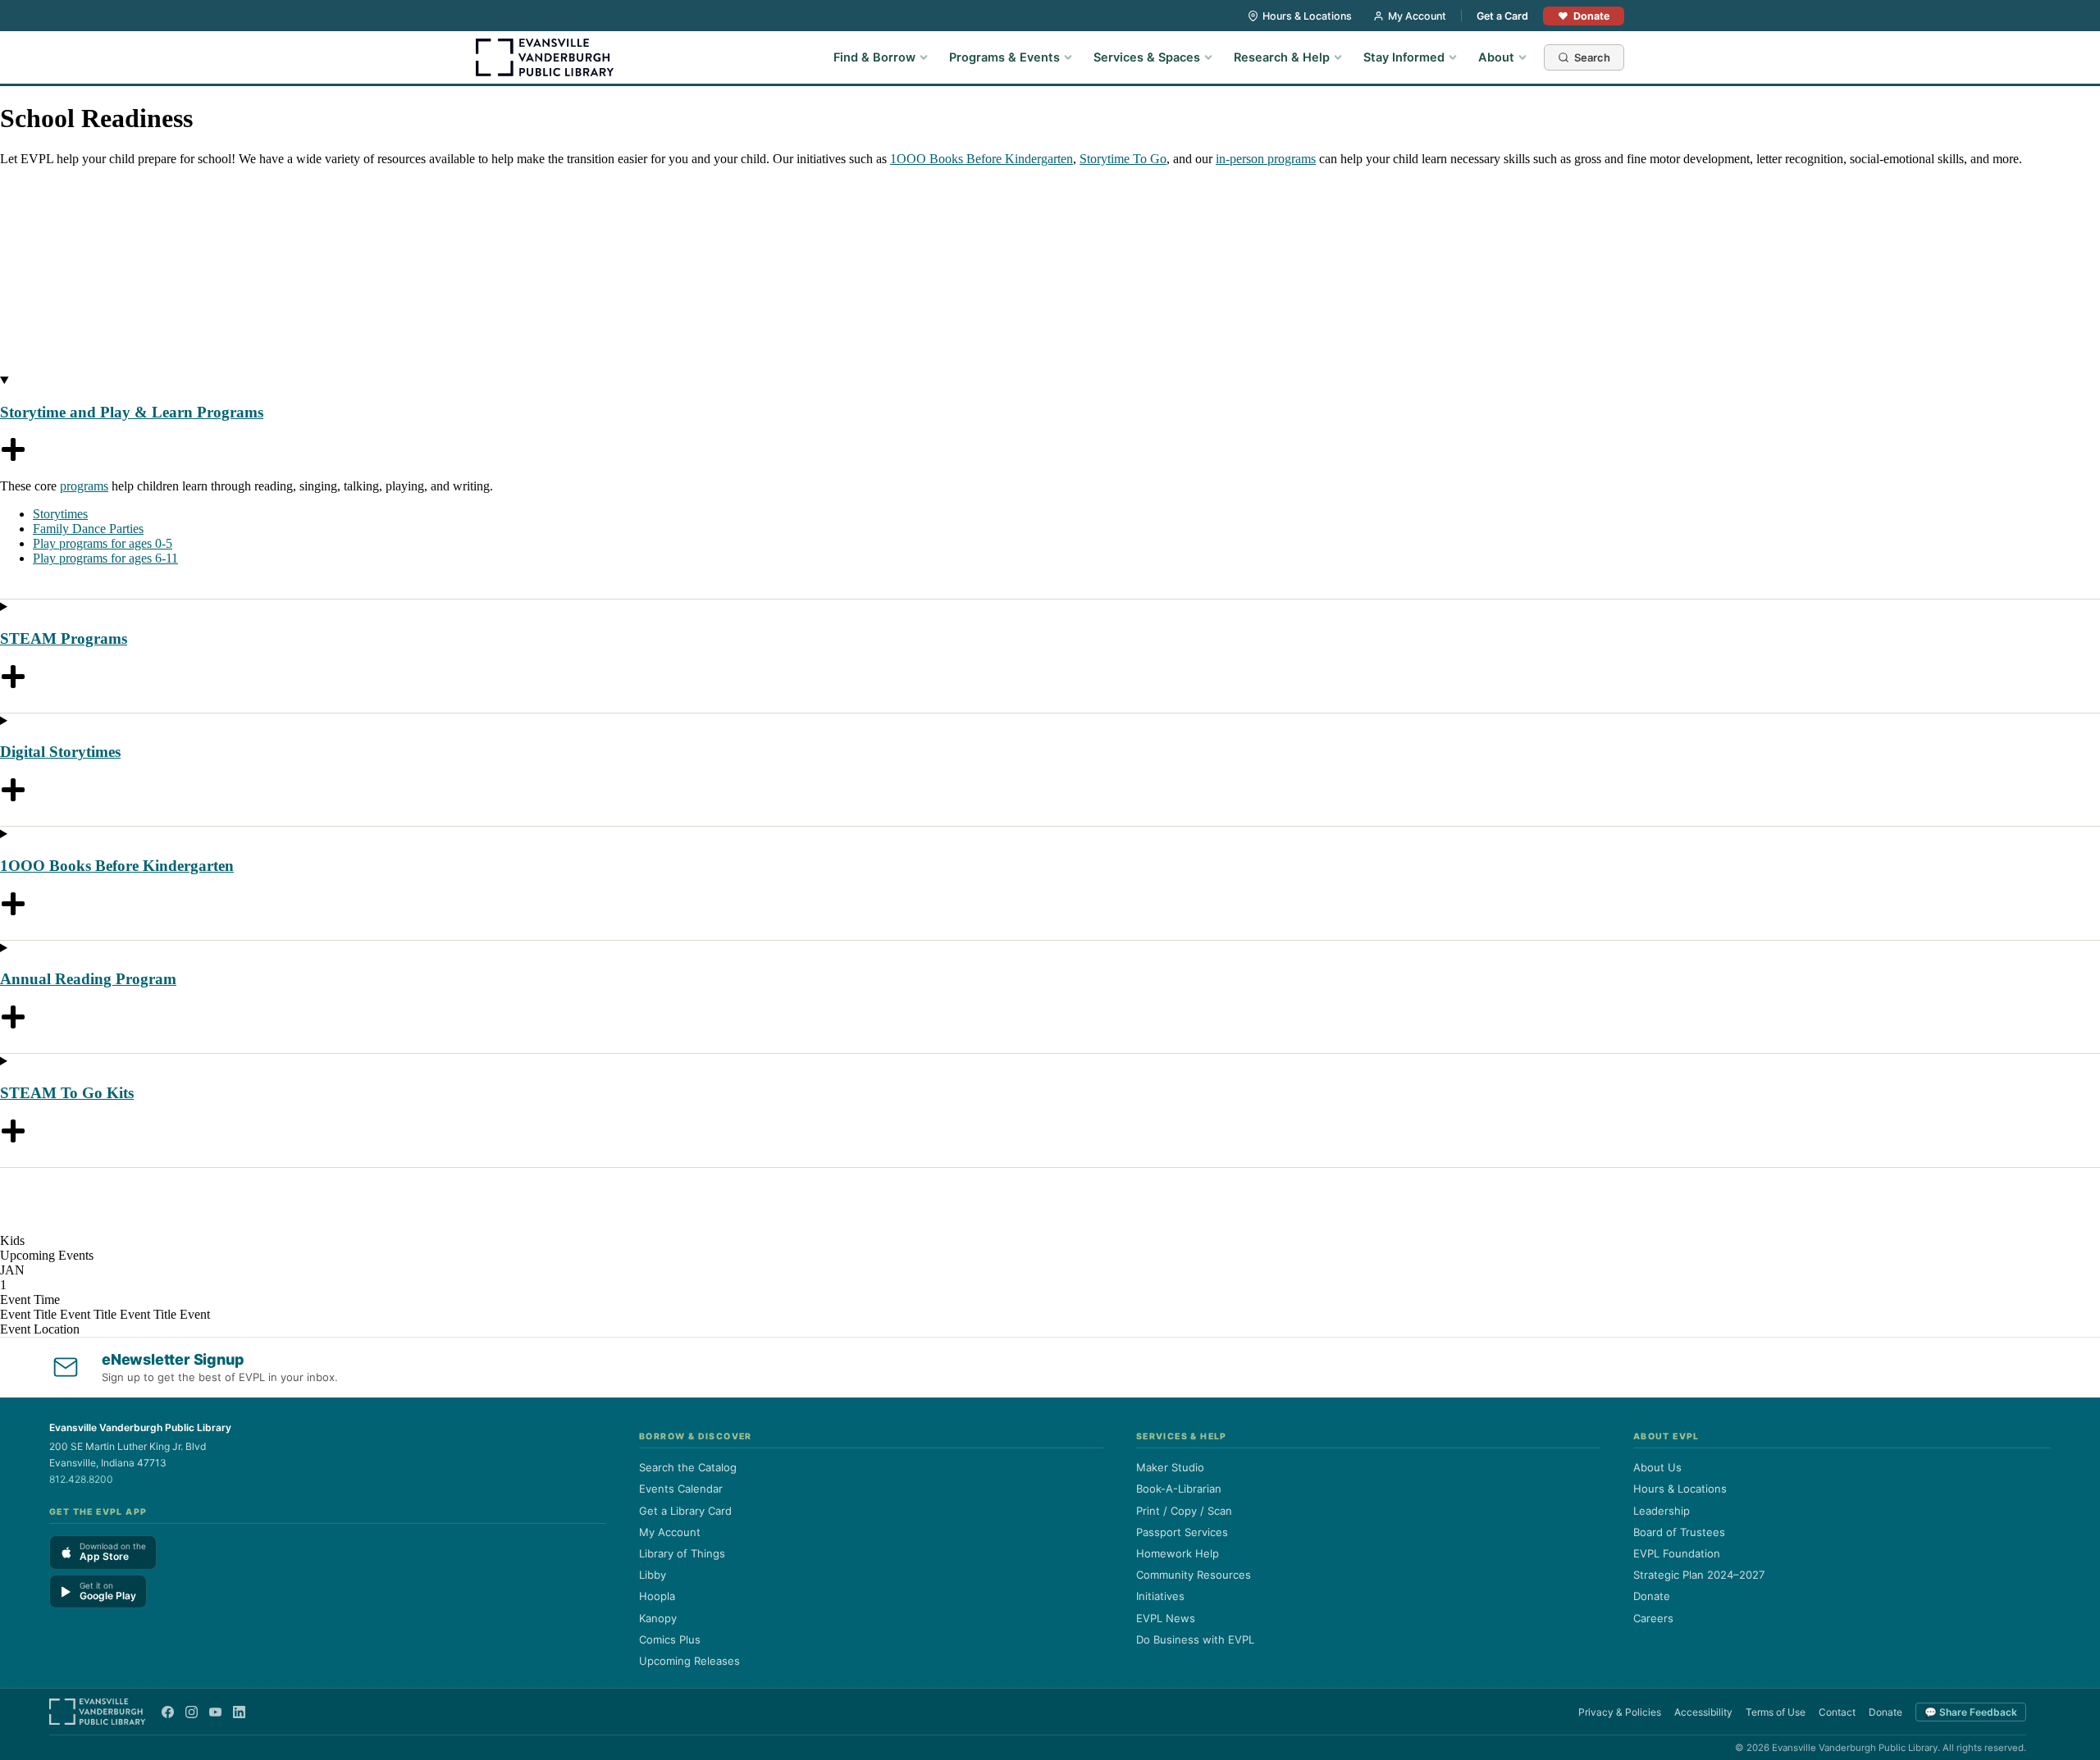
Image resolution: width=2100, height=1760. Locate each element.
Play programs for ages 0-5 (103, 543)
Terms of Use (1776, 1712)
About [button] (1496, 57)
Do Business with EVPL (1195, 1639)
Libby (653, 1575)
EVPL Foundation (1677, 1553)
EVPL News (1166, 1618)
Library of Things (682, 1553)
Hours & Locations (1307, 16)
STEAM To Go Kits (67, 1093)
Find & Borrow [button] (874, 57)
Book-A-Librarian (1179, 1489)
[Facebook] (168, 1712)
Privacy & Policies (1620, 1712)
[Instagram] (192, 1712)
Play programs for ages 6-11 (105, 558)
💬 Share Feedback (1971, 1712)
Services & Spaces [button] (1147, 57)
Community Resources (1194, 1575)
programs (84, 486)
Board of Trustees (1679, 1532)
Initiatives (1160, 1596)
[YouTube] (215, 1712)
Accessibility (1703, 1712)
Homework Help (1178, 1553)
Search (1592, 57)
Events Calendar (681, 1489)
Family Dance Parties (88, 529)
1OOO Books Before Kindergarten (982, 159)
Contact (1837, 1712)
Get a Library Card (685, 1511)
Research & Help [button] (1282, 57)
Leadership (1662, 1511)
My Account (1417, 16)
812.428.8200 (81, 1479)
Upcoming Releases (689, 1661)
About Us (1657, 1467)
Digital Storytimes (60, 752)
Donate (1652, 1596)
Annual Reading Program (88, 979)
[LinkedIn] (239, 1712)
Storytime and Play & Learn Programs (132, 412)
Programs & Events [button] (1004, 57)
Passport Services (1182, 1532)
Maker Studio (1170, 1467)
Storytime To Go (1123, 159)
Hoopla (657, 1596)
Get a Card (1502, 16)
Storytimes (60, 514)
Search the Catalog (688, 1467)
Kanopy (658, 1618)
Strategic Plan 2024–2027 (1699, 1575)
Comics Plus (670, 1639)
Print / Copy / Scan (1184, 1511)
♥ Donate (1584, 16)
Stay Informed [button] (1404, 57)
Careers (1653, 1618)
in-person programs (1266, 159)
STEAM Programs (64, 638)
